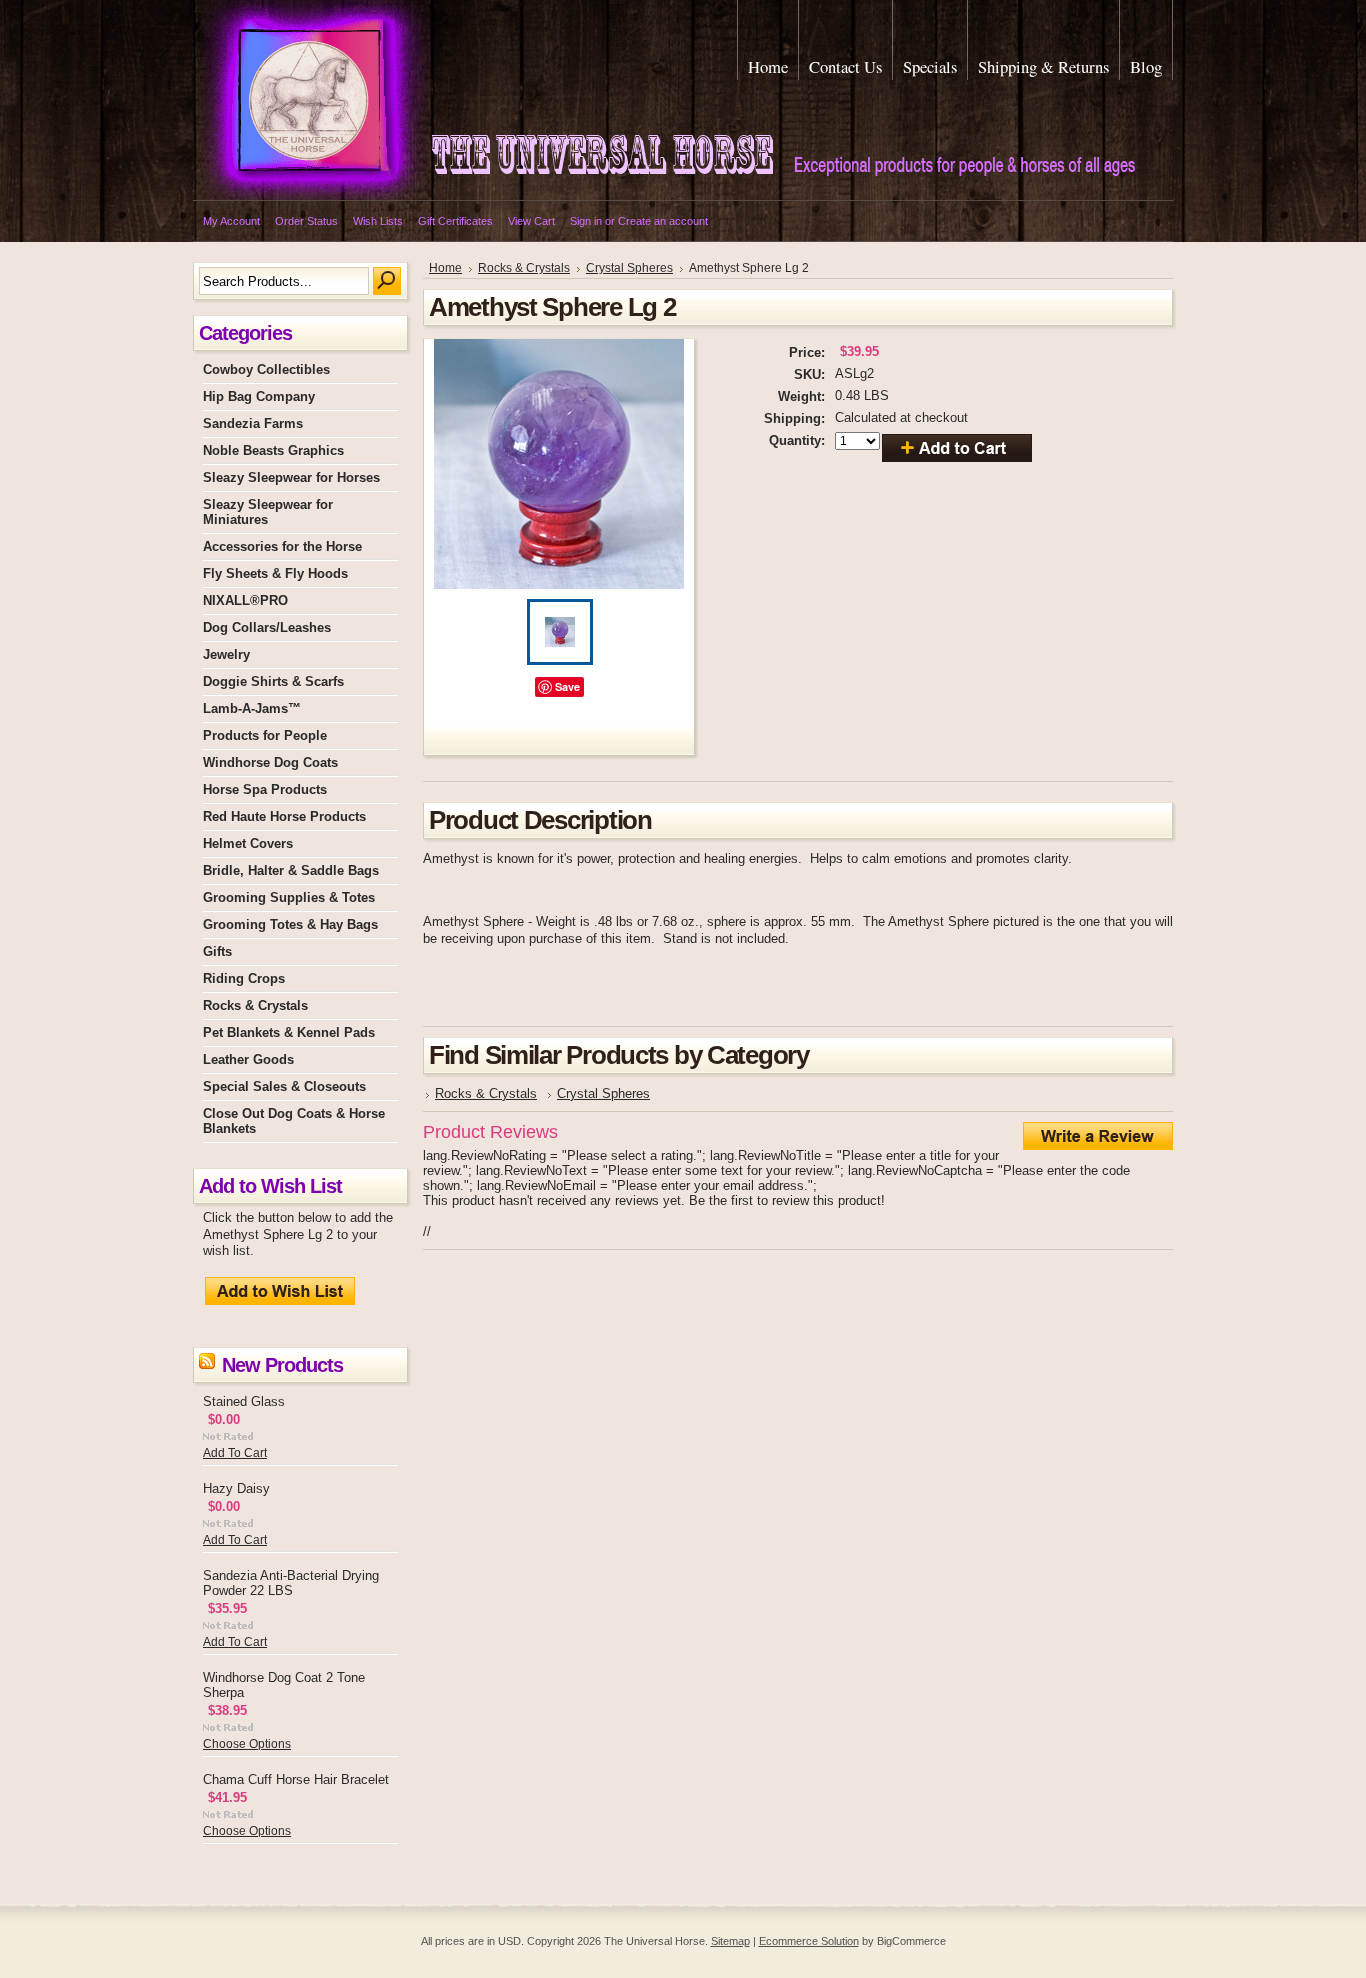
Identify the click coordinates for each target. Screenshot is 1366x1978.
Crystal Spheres (629, 268)
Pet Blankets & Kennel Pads (289, 1032)
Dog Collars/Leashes (267, 627)
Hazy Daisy (236, 1488)
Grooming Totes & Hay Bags (290, 924)
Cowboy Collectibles (266, 369)
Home (445, 268)
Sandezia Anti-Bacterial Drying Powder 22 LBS (291, 1583)
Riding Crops (244, 978)
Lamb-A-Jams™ (252, 708)
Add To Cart (235, 1453)
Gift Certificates (455, 221)
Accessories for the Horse (282, 546)
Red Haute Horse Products (284, 816)
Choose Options (247, 1744)
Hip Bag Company (259, 396)
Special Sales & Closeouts (284, 1086)
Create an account (663, 221)
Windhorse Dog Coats (270, 762)
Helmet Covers (248, 843)
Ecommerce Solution (809, 1941)
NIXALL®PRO (245, 600)
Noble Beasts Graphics (273, 450)
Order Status (306, 221)
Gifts (217, 951)
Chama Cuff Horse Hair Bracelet (296, 1779)
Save (567, 686)
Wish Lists (378, 221)
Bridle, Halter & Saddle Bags (291, 870)
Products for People (265, 735)
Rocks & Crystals (255, 1005)
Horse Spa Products (265, 789)
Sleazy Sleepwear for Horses (291, 477)
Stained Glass (244, 1401)
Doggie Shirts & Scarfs (273, 681)
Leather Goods (248, 1059)
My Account (231, 221)
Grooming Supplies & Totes (289, 897)
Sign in (586, 221)
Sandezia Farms (253, 423)
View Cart (531, 221)
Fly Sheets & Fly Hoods (275, 573)
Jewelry (226, 654)
